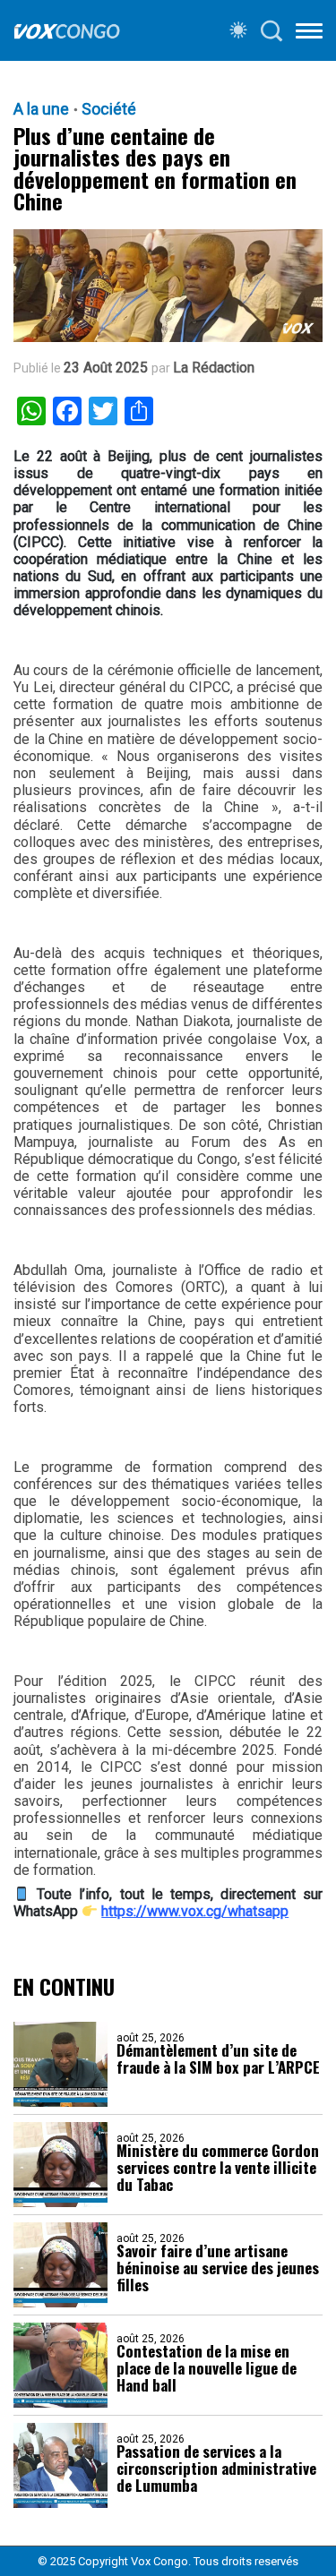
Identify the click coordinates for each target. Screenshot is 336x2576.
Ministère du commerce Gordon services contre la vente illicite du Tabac (218, 2167)
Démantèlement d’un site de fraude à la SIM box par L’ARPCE (218, 2058)
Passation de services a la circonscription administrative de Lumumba (216, 2468)
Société (109, 109)
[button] (309, 34)
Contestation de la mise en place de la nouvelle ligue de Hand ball (207, 2368)
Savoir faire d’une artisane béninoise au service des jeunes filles (218, 2268)
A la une (41, 109)
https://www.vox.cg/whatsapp (195, 1911)
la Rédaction (214, 368)
